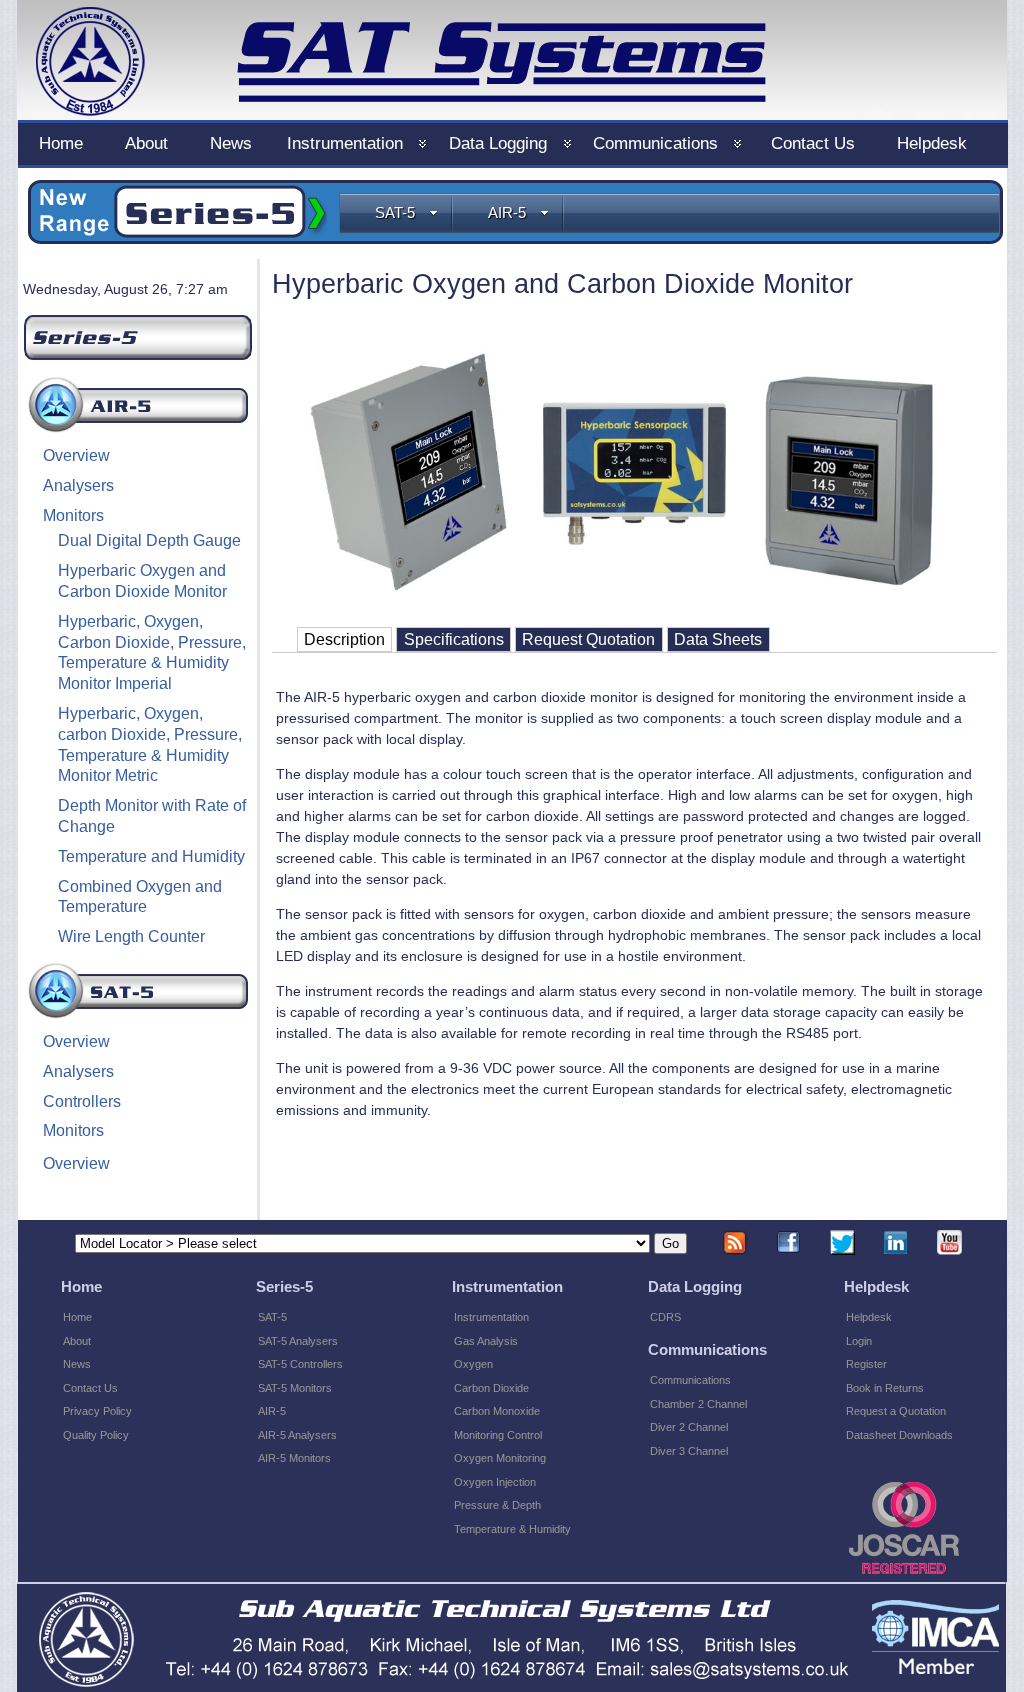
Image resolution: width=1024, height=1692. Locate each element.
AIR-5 (507, 212)
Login (859, 1341)
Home (77, 1317)
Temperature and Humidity (151, 856)
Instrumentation (491, 1317)
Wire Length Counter (131, 936)
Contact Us (90, 1388)
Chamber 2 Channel (698, 1404)
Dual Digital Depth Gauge (149, 540)
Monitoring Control (498, 1435)
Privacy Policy (97, 1411)
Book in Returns (885, 1388)
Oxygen (473, 1364)
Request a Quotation (896, 1411)
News (77, 1364)
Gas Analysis (486, 1341)
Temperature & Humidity (512, 1529)
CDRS (665, 1317)
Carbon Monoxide (497, 1411)
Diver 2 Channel (689, 1427)
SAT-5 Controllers (300, 1364)
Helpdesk (869, 1317)
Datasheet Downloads (899, 1435)
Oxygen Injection (495, 1482)
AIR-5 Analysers (297, 1435)
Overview (76, 455)
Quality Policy (96, 1435)
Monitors (73, 515)
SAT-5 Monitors (295, 1388)
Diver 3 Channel (689, 1451)
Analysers (78, 485)
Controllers (82, 1101)
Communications (690, 1380)
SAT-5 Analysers (298, 1341)
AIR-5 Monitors (294, 1458)
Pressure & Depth (497, 1505)
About (77, 1341)
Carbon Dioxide (491, 1388)
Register (866, 1364)
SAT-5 (395, 212)
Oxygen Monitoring (500, 1458)
